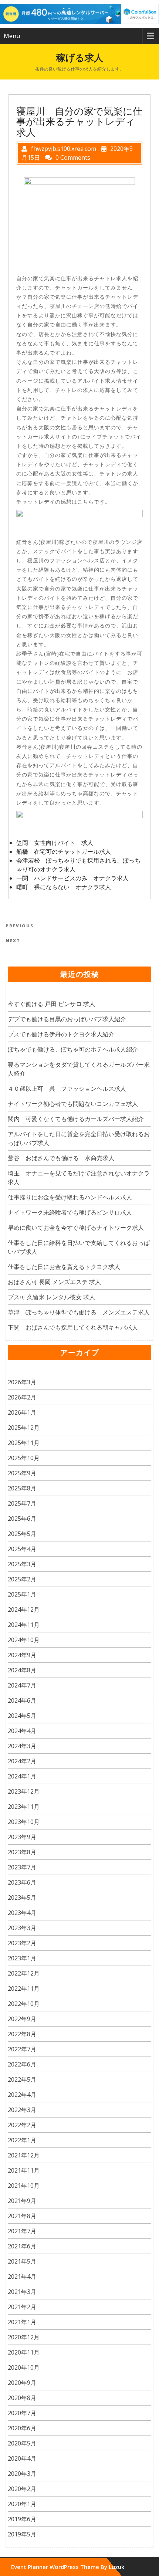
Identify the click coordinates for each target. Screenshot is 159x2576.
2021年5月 (22, 2261)
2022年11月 (24, 1988)
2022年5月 (22, 2079)
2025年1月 (22, 1594)
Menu (12, 36)
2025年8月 (22, 1488)
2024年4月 (22, 1731)
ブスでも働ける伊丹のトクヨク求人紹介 (61, 1034)
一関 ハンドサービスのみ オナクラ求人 (72, 878)
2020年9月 (22, 2383)
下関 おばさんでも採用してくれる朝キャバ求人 (73, 1327)
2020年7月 (22, 2413)
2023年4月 (22, 1913)
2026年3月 (22, 1382)
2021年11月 (24, 2170)
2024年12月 (24, 1609)
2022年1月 (22, 2140)
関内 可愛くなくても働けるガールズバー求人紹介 (76, 1119)
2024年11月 (24, 1625)
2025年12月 (24, 1428)
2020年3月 (22, 2474)
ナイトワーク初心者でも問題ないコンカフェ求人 (73, 1104)
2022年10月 (24, 2004)
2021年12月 (24, 2155)
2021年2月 (22, 2307)
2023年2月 (22, 1943)
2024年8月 (22, 1670)
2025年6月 (22, 1519)
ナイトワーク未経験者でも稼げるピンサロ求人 (70, 1212)
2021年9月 (22, 2201)
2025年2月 (22, 1579)
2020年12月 (24, 2337)
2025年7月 (22, 1503)
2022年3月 (22, 2110)
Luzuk (116, 2567)
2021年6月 (22, 2246)
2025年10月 (24, 1458)
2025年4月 (22, 1549)
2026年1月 (22, 1412)
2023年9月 (22, 1837)
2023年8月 (22, 1852)
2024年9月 (22, 1655)
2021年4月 (22, 2277)
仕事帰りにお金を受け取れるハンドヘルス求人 (70, 1197)
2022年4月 (22, 2095)
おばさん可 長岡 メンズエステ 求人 (54, 1282)
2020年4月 (22, 2458)
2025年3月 (22, 1564)
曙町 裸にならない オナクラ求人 (64, 887)
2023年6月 (22, 1882)
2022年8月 (22, 2034)
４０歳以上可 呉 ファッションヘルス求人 (67, 1089)
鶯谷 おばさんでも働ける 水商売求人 (61, 1158)
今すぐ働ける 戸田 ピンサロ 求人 (51, 1004)
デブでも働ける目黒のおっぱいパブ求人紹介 (67, 1019)
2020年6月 (22, 2428)
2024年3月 (22, 1746)
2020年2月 (22, 2489)
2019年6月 (22, 2519)
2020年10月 (24, 2367)
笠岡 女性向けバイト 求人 (55, 843)
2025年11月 (24, 1443)
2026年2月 (22, 1397)
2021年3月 (22, 2292)
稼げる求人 (80, 57)
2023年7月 (22, 1867)
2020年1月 (22, 2504)
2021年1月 (22, 2322)
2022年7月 (22, 2049)
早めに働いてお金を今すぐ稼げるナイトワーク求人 (76, 1228)
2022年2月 (22, 2125)
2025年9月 (22, 1473)
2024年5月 (22, 1716)
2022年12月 (24, 1973)
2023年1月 (22, 1958)
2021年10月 (24, 2186)
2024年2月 (22, 1761)
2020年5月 (22, 2443)
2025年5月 (22, 1534)
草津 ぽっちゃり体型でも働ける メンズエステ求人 (79, 1312)
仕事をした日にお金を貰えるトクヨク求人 (64, 1267)
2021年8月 (22, 2216)
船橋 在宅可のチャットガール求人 (64, 852)
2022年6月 (22, 2064)
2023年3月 (22, 1928)
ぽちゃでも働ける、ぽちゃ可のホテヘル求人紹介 (73, 1049)
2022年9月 (22, 2019)
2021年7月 (22, 2231)
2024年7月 (22, 1685)
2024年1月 (22, 1776)
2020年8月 (22, 2398)
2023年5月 (22, 1898)
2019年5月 (22, 2534)
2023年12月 (24, 1791)
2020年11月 (24, 2352)
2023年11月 (24, 1807)
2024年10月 (24, 1640)
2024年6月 (22, 1700)
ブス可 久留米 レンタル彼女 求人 (51, 1297)
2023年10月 (24, 1822)
